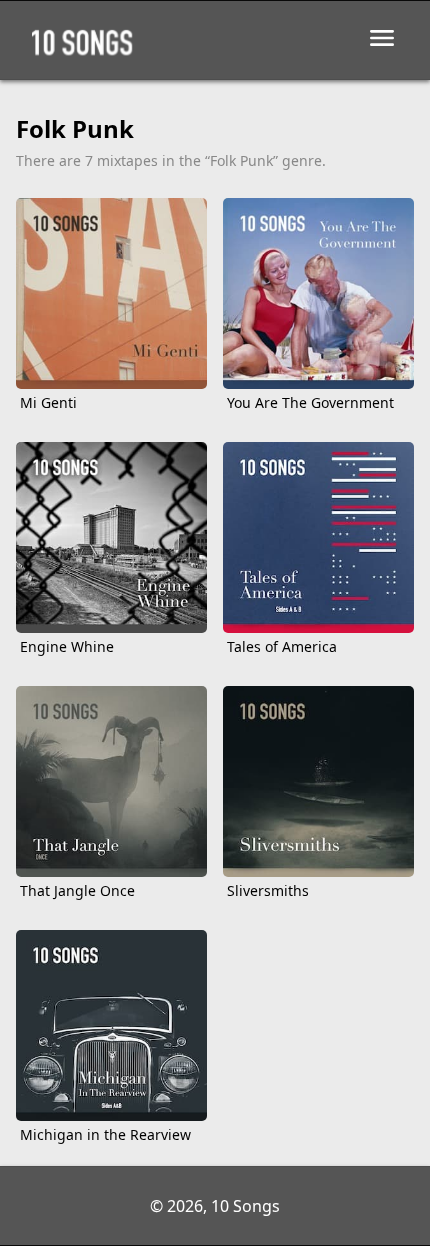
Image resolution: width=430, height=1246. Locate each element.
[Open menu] (382, 38)
